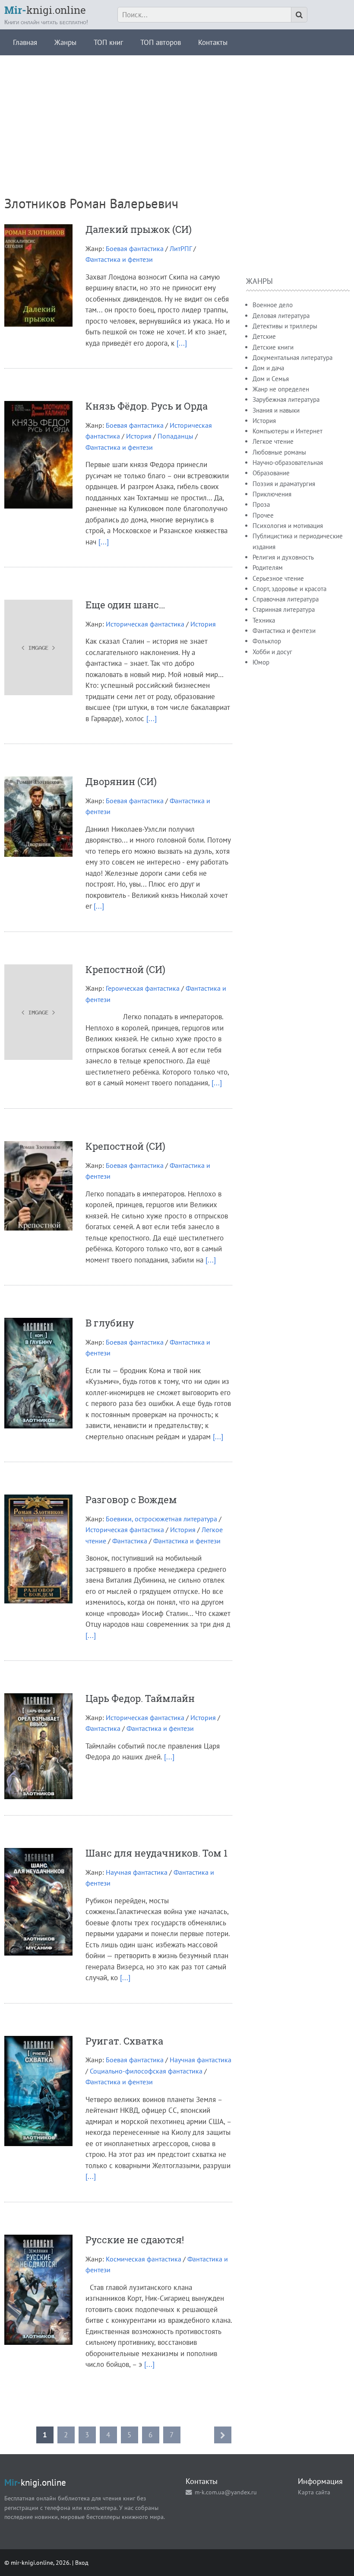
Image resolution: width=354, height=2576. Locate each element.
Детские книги (273, 347)
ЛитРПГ (181, 248)
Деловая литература (281, 316)
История (139, 436)
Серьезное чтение (278, 578)
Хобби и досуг (272, 652)
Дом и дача (268, 368)
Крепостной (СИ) (125, 969)
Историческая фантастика (145, 624)
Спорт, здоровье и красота (289, 589)
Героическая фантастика (143, 988)
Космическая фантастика (144, 2259)
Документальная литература (292, 358)
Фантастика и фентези (119, 259)
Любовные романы (279, 452)
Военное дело (273, 305)
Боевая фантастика (135, 248)
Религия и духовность (283, 557)
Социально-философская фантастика (146, 2071)
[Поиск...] (299, 15)
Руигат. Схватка (124, 2041)
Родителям (268, 568)
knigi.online (45, 10)
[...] (182, 343)
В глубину (110, 1323)
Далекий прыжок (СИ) (139, 229)
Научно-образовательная (288, 463)
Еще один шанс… (125, 605)
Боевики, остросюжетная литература (161, 1519)
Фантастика (130, 1541)
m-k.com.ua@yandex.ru (226, 2492)
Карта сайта (314, 2492)
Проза (261, 504)
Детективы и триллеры (285, 326)
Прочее (263, 515)
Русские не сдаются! (135, 2240)
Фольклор (267, 641)
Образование (271, 473)
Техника (264, 620)
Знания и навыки (276, 410)
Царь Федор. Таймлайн (140, 1698)
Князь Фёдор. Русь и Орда (147, 406)
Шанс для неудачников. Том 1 (156, 1853)
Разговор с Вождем (131, 1499)
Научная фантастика (137, 1872)
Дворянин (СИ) (121, 781)
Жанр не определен (281, 389)
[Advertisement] (177, 116)
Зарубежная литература (286, 399)
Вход (82, 2562)
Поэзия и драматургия (284, 484)
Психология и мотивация (288, 526)
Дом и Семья (271, 379)
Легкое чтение (273, 441)
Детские (264, 336)
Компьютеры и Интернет (288, 431)
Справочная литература (286, 599)
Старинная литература (284, 609)
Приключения (272, 494)
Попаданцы (175, 436)
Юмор (261, 662)
